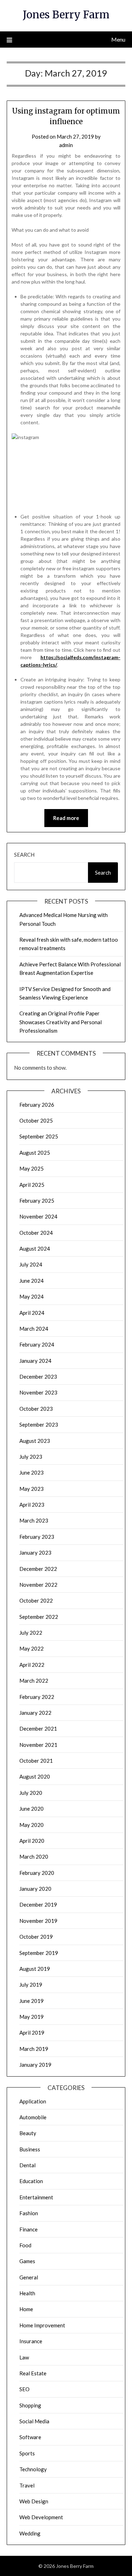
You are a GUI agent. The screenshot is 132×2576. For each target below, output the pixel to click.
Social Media (34, 2421)
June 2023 (32, 1472)
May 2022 (32, 1648)
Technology (33, 2469)
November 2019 (38, 1921)
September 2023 (39, 1424)
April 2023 (32, 1505)
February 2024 (37, 1344)
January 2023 (35, 1553)
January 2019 (35, 2065)
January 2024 (35, 1361)
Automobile (33, 2117)
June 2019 (32, 2001)
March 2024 (34, 1329)
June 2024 (32, 1281)
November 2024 (38, 1216)
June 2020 (32, 1809)
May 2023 (32, 1489)
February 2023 (37, 1537)
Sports (27, 2453)
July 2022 (31, 1633)
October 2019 (36, 1937)
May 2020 (32, 1825)
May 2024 (32, 1296)
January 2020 (35, 1889)
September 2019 (39, 1953)
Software (30, 2437)
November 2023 (38, 1392)
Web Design (34, 2501)
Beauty (28, 2133)
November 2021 (38, 1745)
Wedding (30, 2533)
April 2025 (32, 1185)
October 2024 (36, 1233)
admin (66, 145)
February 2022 (37, 1697)
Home (26, 2309)
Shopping (30, 2405)
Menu (118, 39)
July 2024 (31, 1264)
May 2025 (32, 1168)
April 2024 (32, 1313)
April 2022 (32, 1665)
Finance (29, 2229)
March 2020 (34, 1857)
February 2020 (37, 1873)
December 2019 (38, 1904)
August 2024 (35, 1248)
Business (30, 2149)
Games (27, 2261)
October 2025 (36, 1120)
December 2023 (38, 1377)
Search (24, 855)
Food (25, 2245)
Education (31, 2181)
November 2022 (38, 1585)
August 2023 (35, 1441)
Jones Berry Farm (66, 15)
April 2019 (32, 2033)
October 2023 (36, 1409)
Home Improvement (42, 2325)
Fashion (29, 2213)
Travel (27, 2485)
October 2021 (36, 1761)
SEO (24, 2389)
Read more (66, 818)
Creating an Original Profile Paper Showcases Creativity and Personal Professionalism (61, 1022)
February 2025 (37, 1201)
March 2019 (34, 2049)
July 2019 (31, 1985)
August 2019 (35, 1969)
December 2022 (38, 1569)
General (29, 2277)
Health (27, 2293)
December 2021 (38, 1729)
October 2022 (36, 1600)
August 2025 (35, 1153)
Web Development (41, 2517)
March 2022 (34, 1681)
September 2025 (39, 1136)
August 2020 (35, 1776)
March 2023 (34, 1520)
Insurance (31, 2341)
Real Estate (33, 2373)
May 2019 (32, 2017)
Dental (27, 2165)
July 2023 (31, 1457)
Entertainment (36, 2197)
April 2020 (32, 1841)
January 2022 (35, 1713)
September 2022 (39, 1617)
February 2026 (37, 1105)
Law (24, 2357)
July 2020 (31, 1793)
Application (33, 2101)
